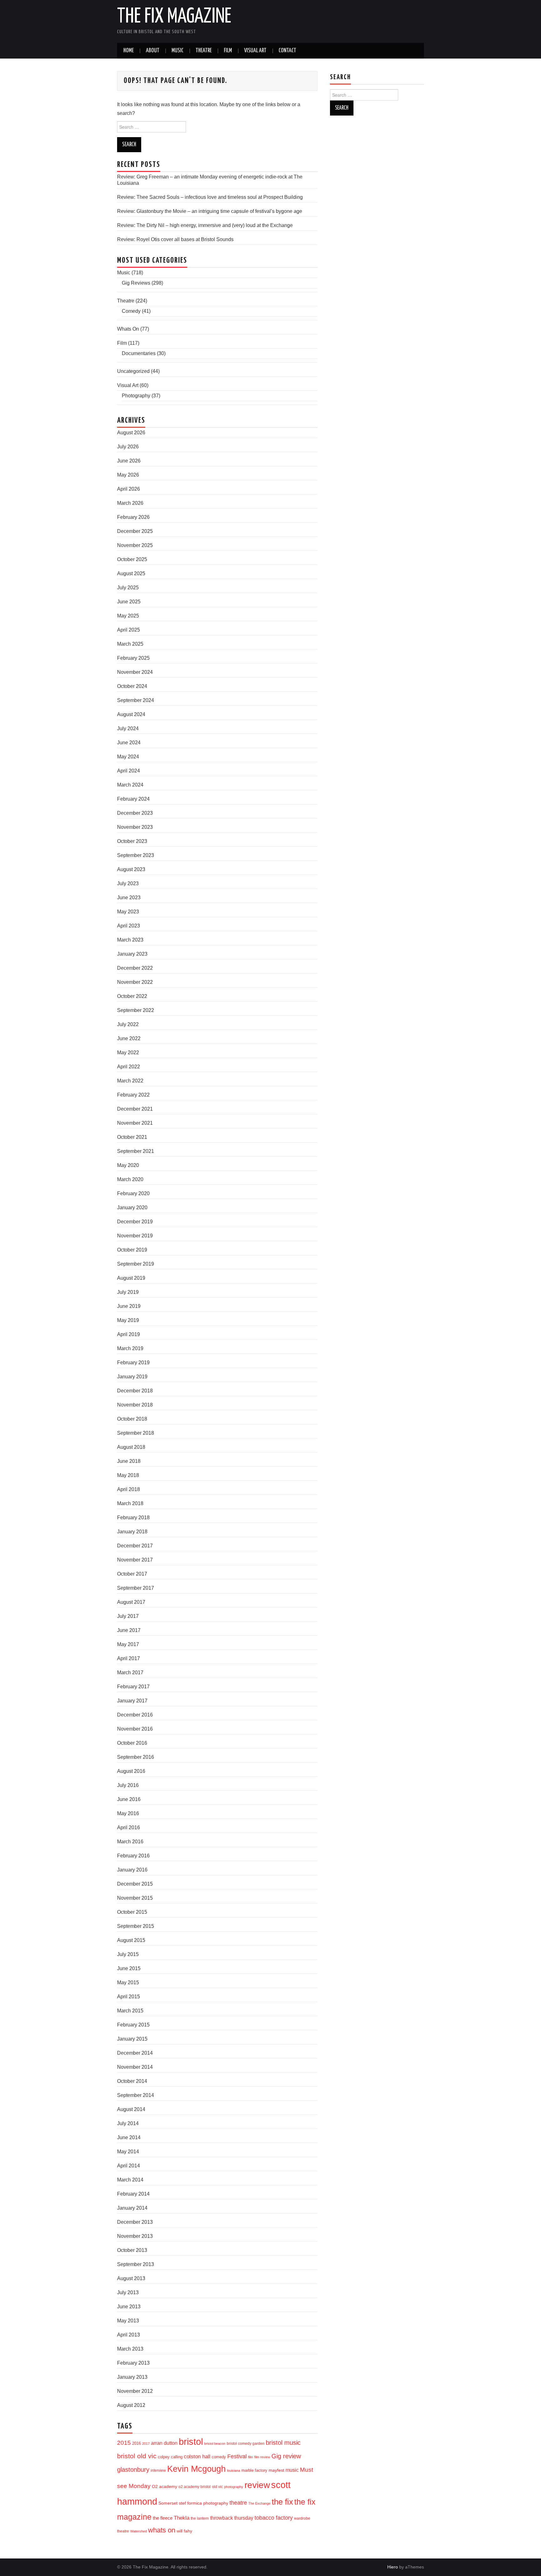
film (250, 2457)
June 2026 (129, 461)
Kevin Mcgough (196, 2469)
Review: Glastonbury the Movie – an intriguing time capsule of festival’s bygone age (210, 211)
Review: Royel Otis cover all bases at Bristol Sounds (175, 239)
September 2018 (136, 1433)
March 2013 (130, 2349)
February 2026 (133, 517)
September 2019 (136, 1264)
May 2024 (128, 757)
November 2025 (135, 545)
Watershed (139, 2531)
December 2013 (135, 2222)
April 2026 (129, 489)
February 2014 (133, 2194)
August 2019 (131, 1278)
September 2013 (136, 2264)
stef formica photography (204, 2503)
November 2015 (135, 1898)
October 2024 (132, 686)
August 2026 (131, 433)
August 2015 (131, 1940)
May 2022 (128, 1053)
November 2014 (135, 2067)
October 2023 (132, 841)
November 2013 (135, 2236)
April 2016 (129, 1827)
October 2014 (132, 2081)
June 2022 (129, 1038)
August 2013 (131, 2278)
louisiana (234, 2470)
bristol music (283, 2443)
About (153, 51)
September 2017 (136, 1588)
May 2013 (128, 2321)
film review (262, 2457)
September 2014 (136, 2095)
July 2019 (128, 1292)
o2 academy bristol (195, 2487)
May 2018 (128, 1475)
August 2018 (131, 1447)
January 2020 (132, 1208)
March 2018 (130, 1503)
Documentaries (139, 353)
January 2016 (132, 1870)
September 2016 (136, 1757)
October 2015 (132, 1912)
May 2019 (128, 1320)
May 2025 (128, 616)
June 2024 (129, 743)
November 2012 (135, 2391)
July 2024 (128, 728)
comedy (219, 2457)
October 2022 (132, 996)
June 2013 (129, 2307)
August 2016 (131, 1771)
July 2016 (128, 1785)
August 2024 (131, 714)
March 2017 (130, 1673)
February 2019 (133, 1363)
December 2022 (135, 968)
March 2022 (130, 1081)
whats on (162, 2530)
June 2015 (129, 1968)
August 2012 (131, 2405)
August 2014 (131, 2109)
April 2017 (129, 1658)
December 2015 (135, 1884)
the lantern (200, 2518)
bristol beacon (215, 2444)
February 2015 (133, 2025)
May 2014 (128, 2152)
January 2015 (132, 2039)
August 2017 (131, 1602)
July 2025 (128, 588)
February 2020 (133, 1193)
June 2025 (129, 602)
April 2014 (129, 2166)
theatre (238, 2503)
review (257, 2485)
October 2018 (132, 1419)
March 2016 (130, 1842)
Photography (136, 396)
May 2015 (128, 1982)
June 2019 (129, 1306)
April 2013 (129, 2335)
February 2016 (133, 1856)
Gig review (286, 2456)
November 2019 (135, 1236)
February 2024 (133, 799)
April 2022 (129, 1067)
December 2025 (135, 531)
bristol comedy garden (246, 2444)
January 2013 (132, 2377)
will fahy (184, 2531)
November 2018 (135, 1405)
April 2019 (129, 1334)
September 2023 (136, 855)
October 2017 (132, 1574)
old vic (217, 2487)
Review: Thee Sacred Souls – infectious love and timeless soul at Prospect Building (210, 197)
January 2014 (132, 2208)
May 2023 (128, 912)
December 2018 (135, 1391)
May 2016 (128, 1813)
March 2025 (130, 644)
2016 (137, 2443)
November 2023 (135, 827)
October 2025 (132, 559)
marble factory (254, 2470)
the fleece (163, 2518)
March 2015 (130, 2011)
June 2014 (129, 2137)
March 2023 (130, 940)
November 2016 (135, 1729)
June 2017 (129, 1630)
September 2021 (136, 1151)
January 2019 (132, 1377)
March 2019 (130, 1348)
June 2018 (129, 1461)
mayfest (276, 2470)
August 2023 (131, 869)
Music (178, 51)
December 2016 (135, 1715)
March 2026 (130, 503)
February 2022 (133, 1095)
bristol (191, 2442)
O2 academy (165, 2487)
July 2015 (128, 1954)
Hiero (393, 2567)
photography (234, 2487)
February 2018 (133, 1518)
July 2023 (128, 883)
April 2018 (129, 1489)
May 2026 (128, 475)
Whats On (128, 329)
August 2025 (131, 573)
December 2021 (135, 1109)
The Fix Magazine (174, 17)
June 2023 (129, 898)
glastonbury (133, 2470)
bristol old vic (137, 2456)
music (292, 2470)
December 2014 (135, 2053)
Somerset (168, 2503)
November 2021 (135, 1123)
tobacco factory (274, 2518)
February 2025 (133, 658)
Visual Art (255, 51)
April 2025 (129, 630)
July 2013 (128, 2292)
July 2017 (128, 1616)
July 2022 (128, 1024)
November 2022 (135, 982)
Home (129, 51)
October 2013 (132, 2250)
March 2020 (130, 1179)
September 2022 (136, 1010)
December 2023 (135, 813)
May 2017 (128, 1644)
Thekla (182, 2518)
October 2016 (132, 1743)
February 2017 (133, 1687)
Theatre (204, 51)
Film (228, 51)
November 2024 (135, 672)
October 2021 (132, 1137)
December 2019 (135, 1222)
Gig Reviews (136, 283)
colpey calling (170, 2457)
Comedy (131, 311)
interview (158, 2470)
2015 (124, 2443)
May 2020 (128, 1165)
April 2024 (129, 771)
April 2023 (129, 926)
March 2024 (130, 785)
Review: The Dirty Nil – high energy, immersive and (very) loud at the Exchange (205, 225)
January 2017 (132, 1701)
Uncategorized (133, 371)
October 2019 (132, 1250)
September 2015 (136, 1926)
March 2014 (130, 2180)
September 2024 (136, 700)
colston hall (197, 2456)
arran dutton (164, 2443)
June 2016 (129, 1799)
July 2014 (128, 2123)
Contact (287, 51)
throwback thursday (232, 2518)
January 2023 (132, 954)
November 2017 (135, 1560)
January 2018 (132, 1532)
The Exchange (259, 2503)
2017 (146, 2444)
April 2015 (129, 1997)
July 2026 (128, 447)
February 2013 (133, 2363)
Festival (237, 2456)
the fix (282, 2502)
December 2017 (135, 1546)
